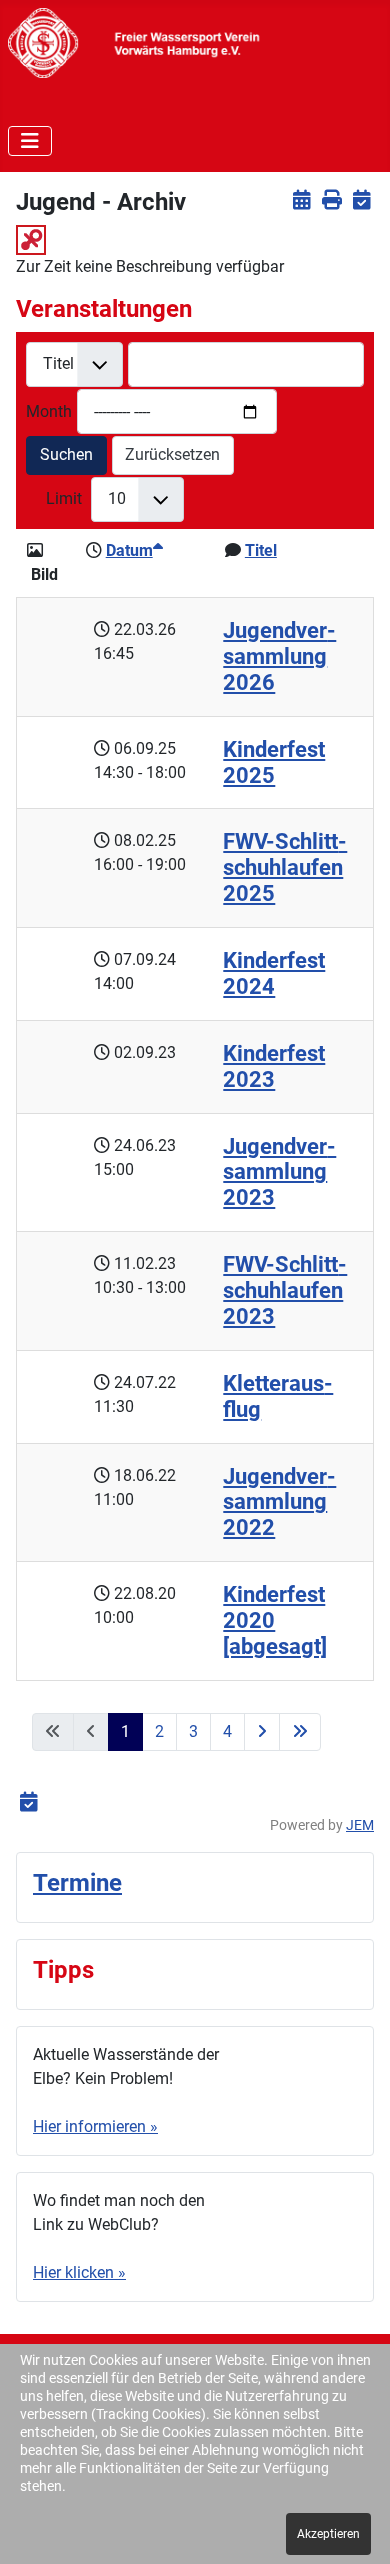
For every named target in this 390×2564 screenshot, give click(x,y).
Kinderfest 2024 (274, 973)
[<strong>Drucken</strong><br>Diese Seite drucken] (331, 199)
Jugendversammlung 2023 (279, 1172)
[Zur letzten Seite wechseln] (300, 1732)
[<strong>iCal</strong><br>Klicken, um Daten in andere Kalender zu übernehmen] (361, 199)
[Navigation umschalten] (30, 141)
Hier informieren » (95, 2126)
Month (49, 411)
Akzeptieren (328, 2534)
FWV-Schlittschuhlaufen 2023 (285, 1290)
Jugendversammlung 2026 (279, 656)
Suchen (66, 454)
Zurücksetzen (172, 454)
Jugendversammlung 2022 (279, 1502)
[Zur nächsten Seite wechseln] (262, 1732)
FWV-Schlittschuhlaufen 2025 (285, 867)
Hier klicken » (79, 2272)
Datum (129, 550)
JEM (360, 1825)
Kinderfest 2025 (274, 762)
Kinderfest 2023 (274, 1066)
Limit (64, 498)
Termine (77, 1883)
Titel (261, 550)
